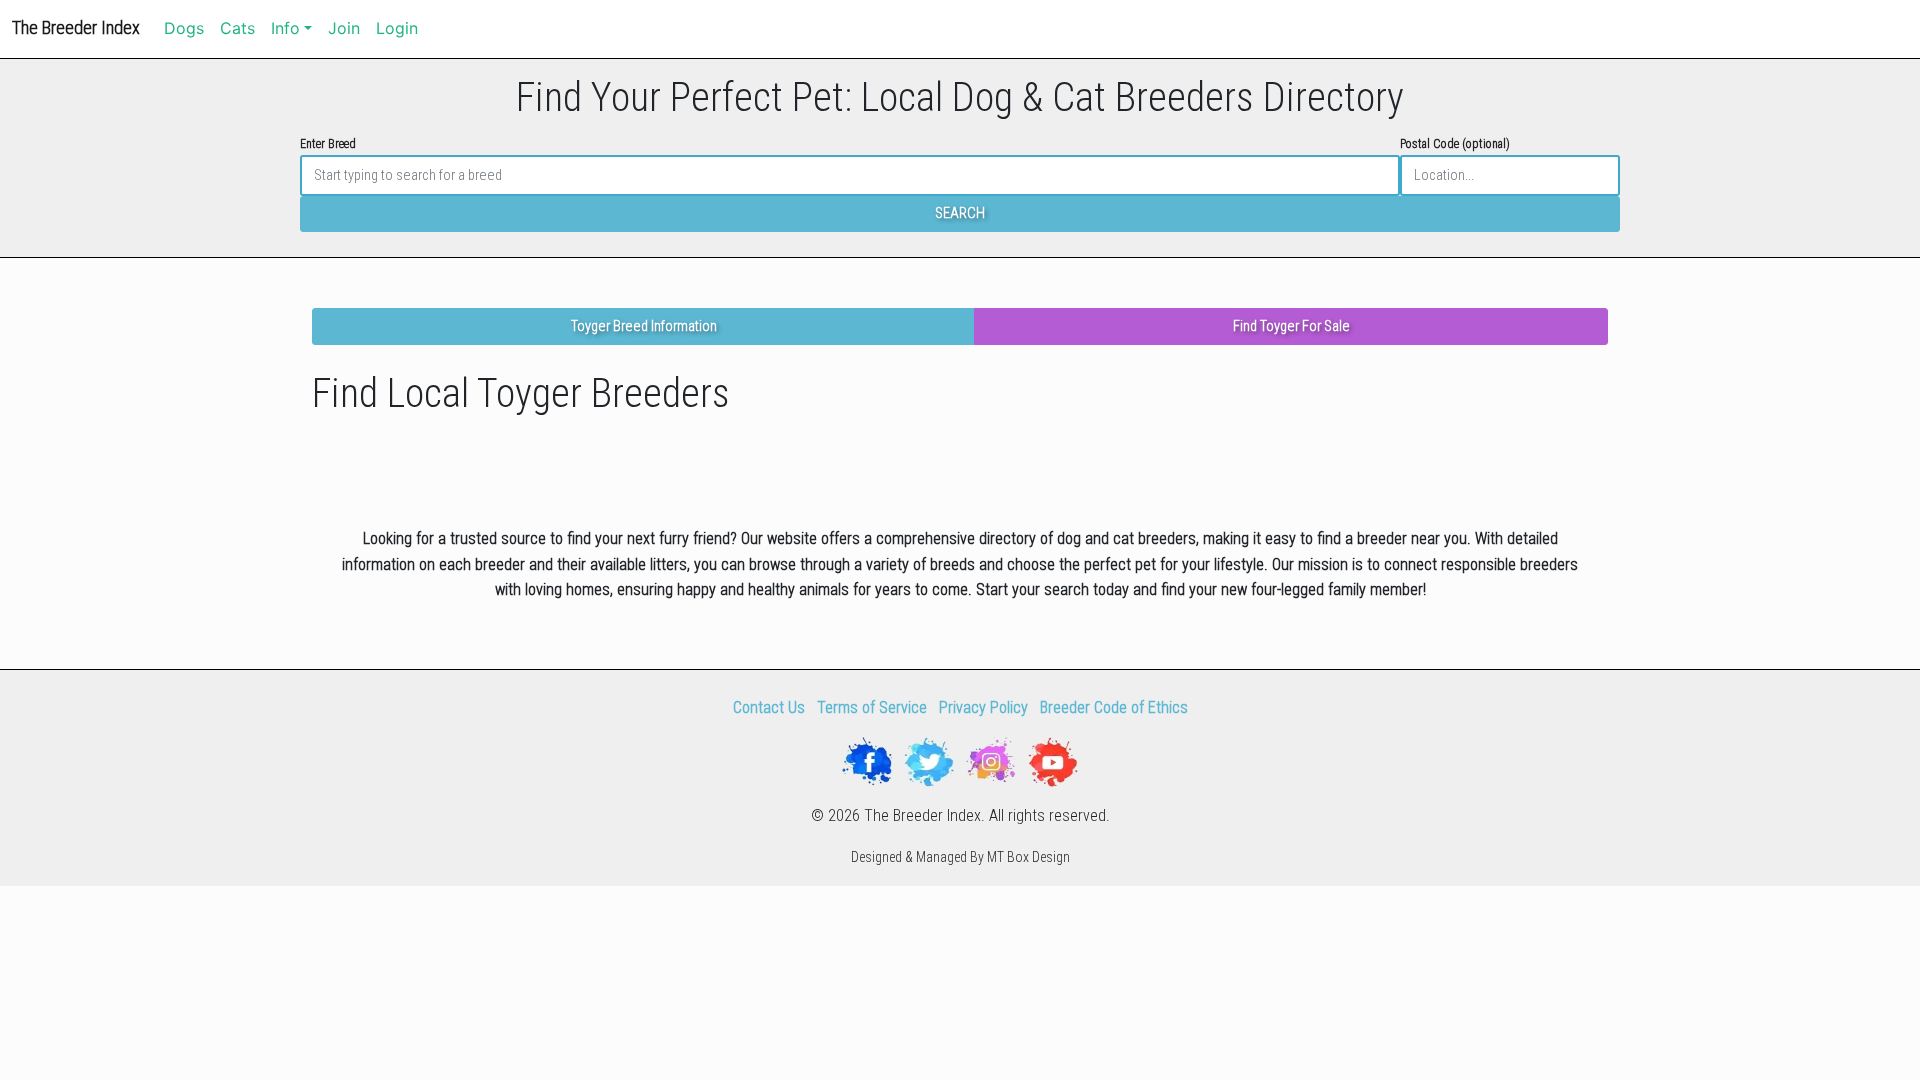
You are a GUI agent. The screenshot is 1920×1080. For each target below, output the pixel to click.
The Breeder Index (76, 27)
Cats (237, 28)
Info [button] (285, 28)
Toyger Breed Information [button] (644, 326)
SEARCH (960, 213)
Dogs (184, 28)
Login (397, 28)
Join (344, 28)
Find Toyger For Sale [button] (1291, 326)
